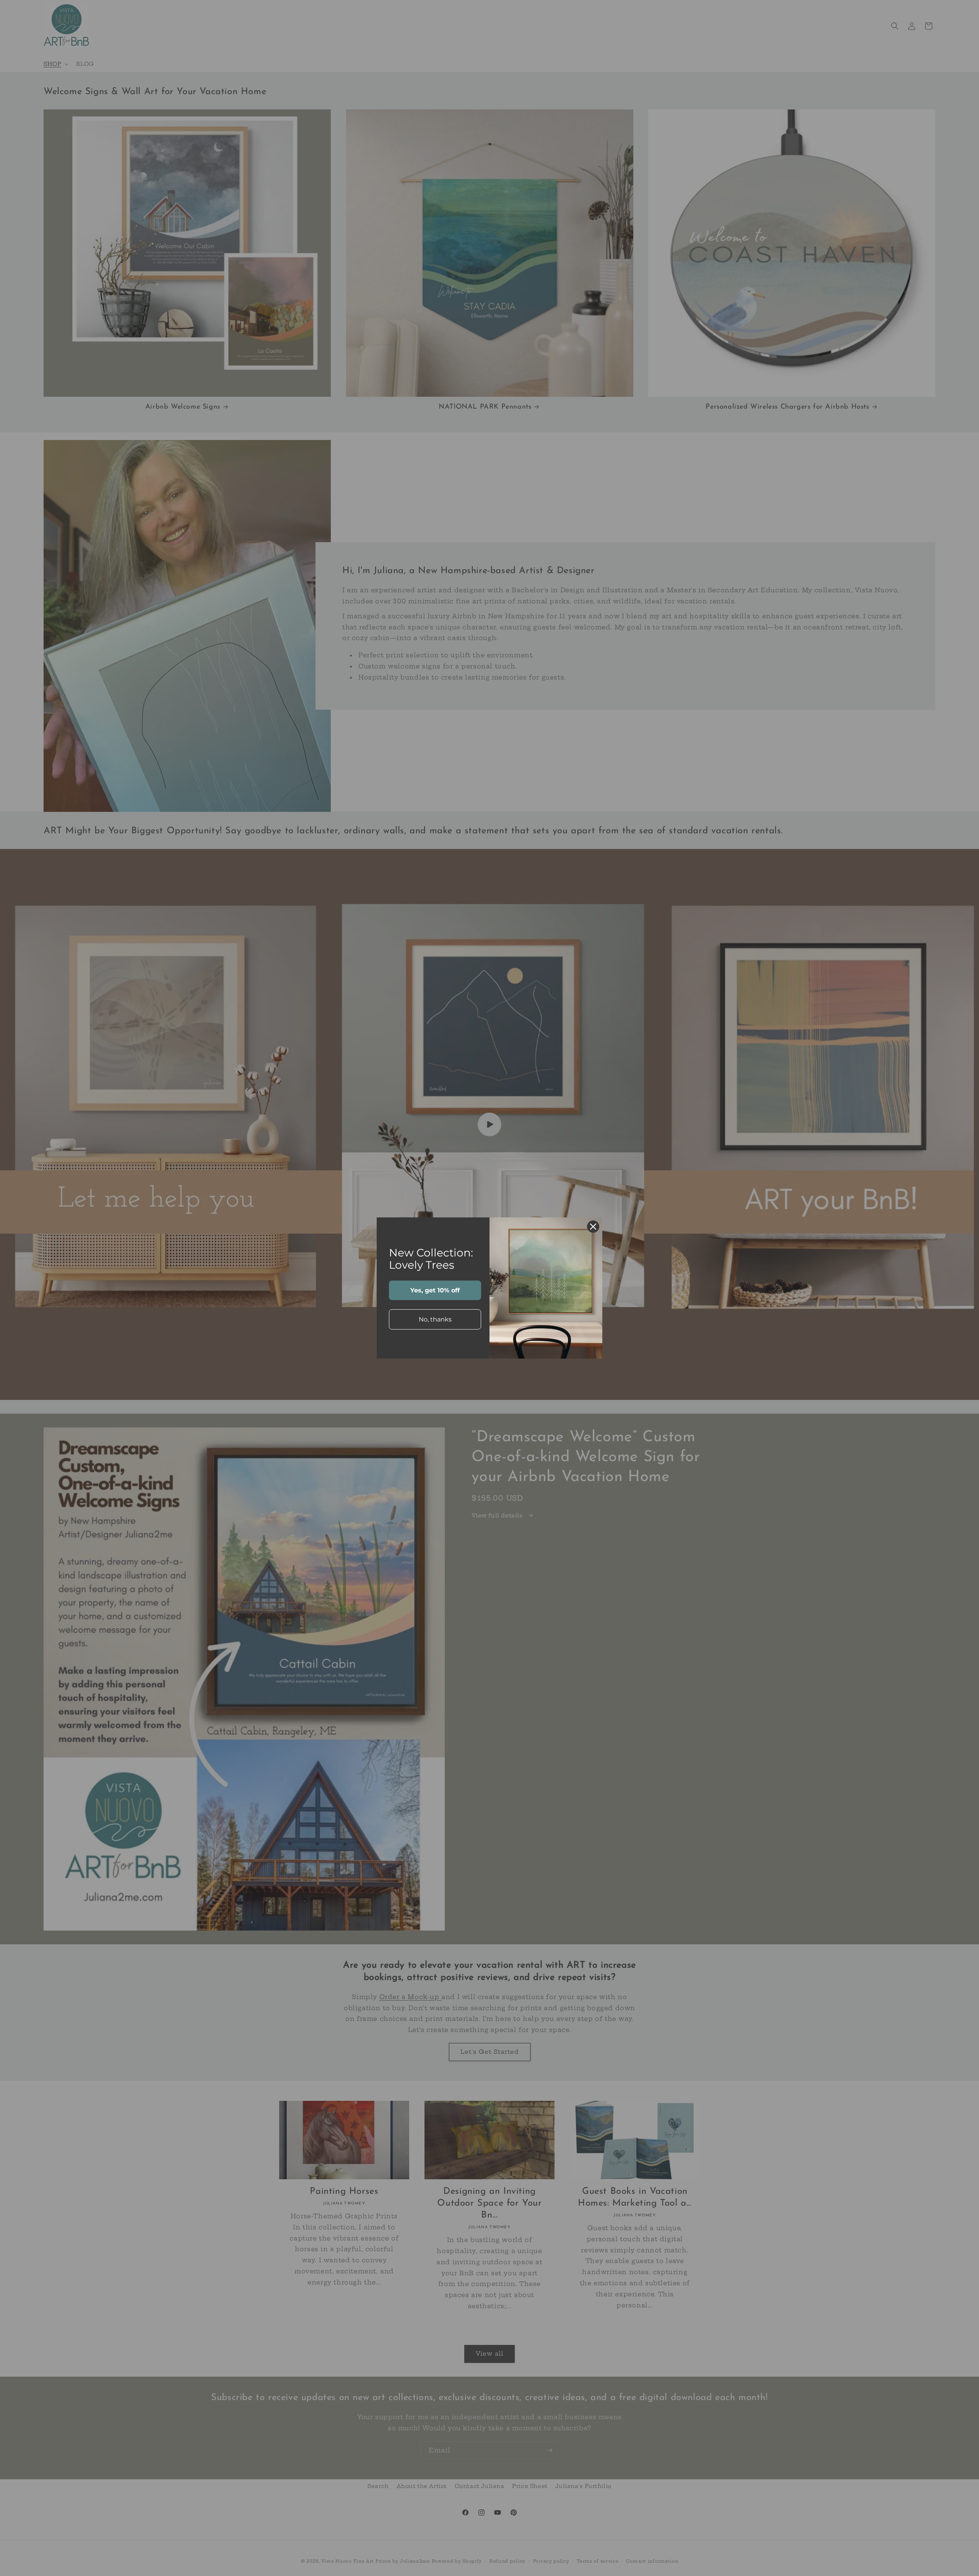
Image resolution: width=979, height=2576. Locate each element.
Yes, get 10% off (435, 1290)
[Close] (593, 1227)
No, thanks (435, 1319)
